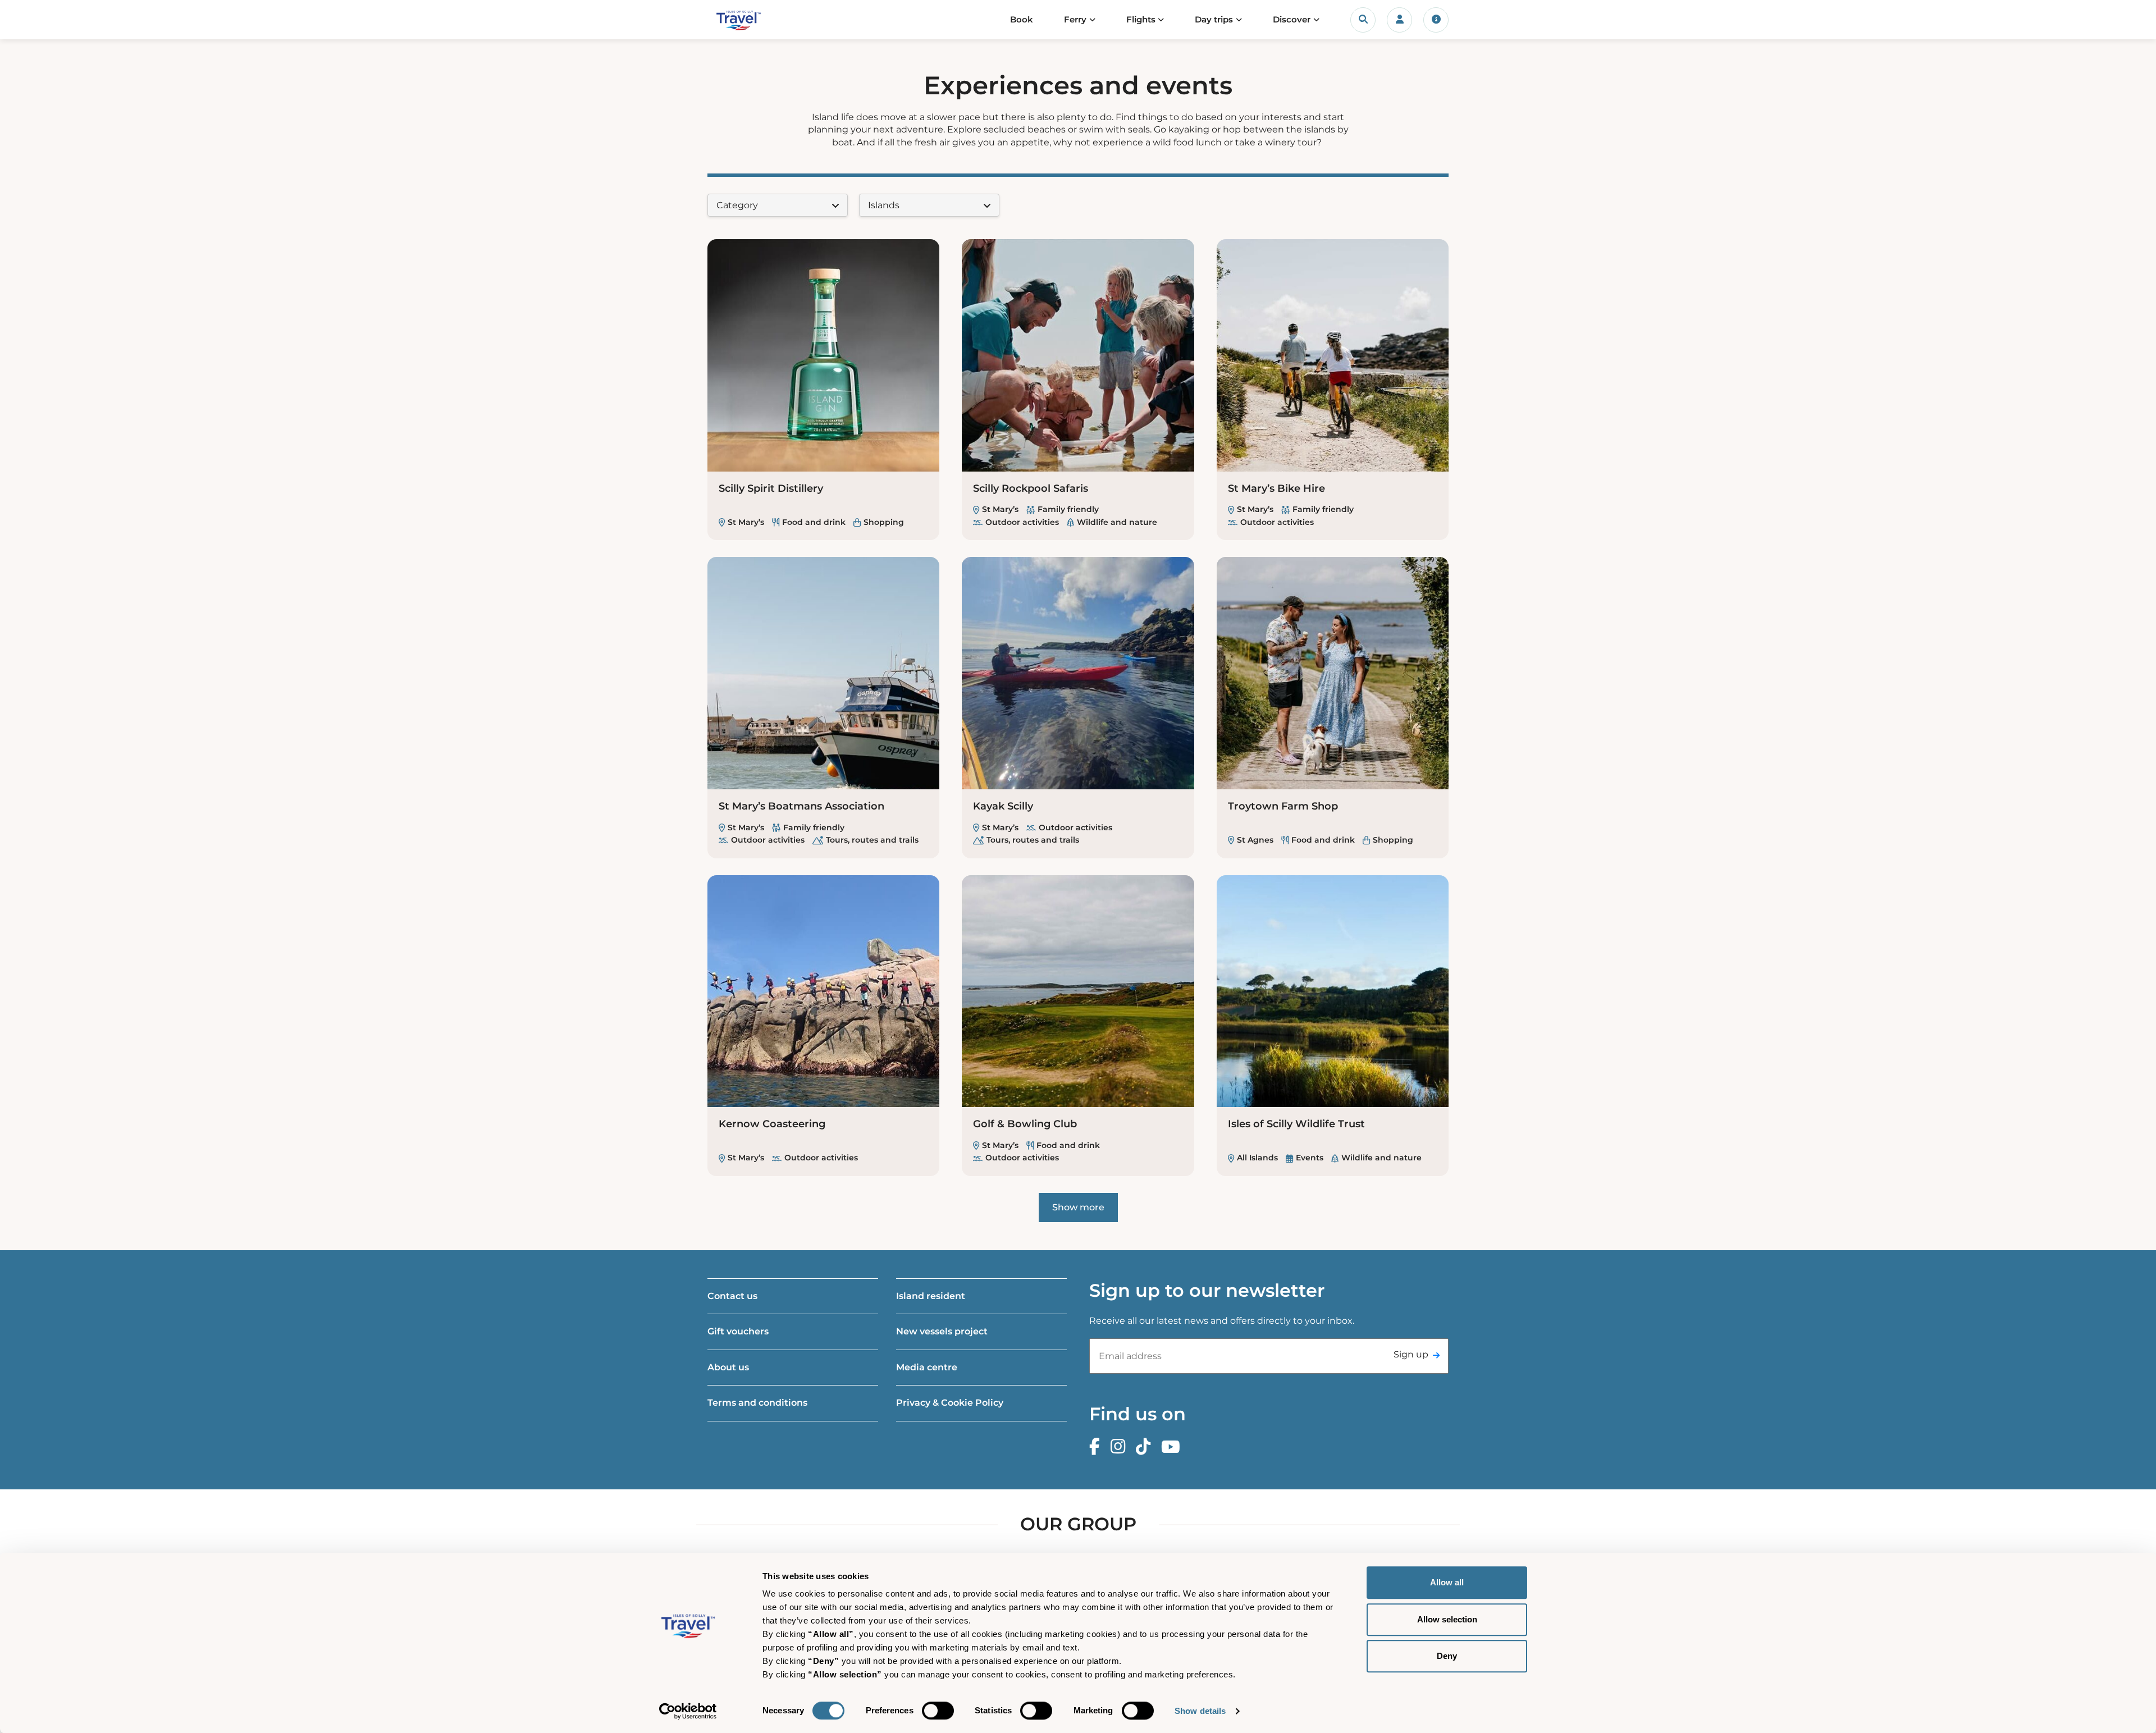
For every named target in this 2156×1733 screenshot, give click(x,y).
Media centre (927, 1367)
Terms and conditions (757, 1403)
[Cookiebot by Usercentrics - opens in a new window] (688, 1711)
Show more (1078, 1207)
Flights (1141, 19)
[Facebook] (1097, 1447)
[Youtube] (1173, 1447)
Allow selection (1447, 1619)
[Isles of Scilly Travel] (760, 20)
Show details (1200, 1711)
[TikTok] (1146, 1447)
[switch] (938, 1711)
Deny (1447, 1656)
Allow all (1447, 1582)
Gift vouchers (738, 1331)
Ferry (1075, 19)
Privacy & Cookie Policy (950, 1403)
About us (728, 1367)
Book (1022, 19)
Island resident (931, 1296)
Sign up (1411, 1354)
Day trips (1214, 19)
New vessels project (942, 1331)
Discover (1292, 19)
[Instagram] (1121, 1447)
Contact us (732, 1296)
